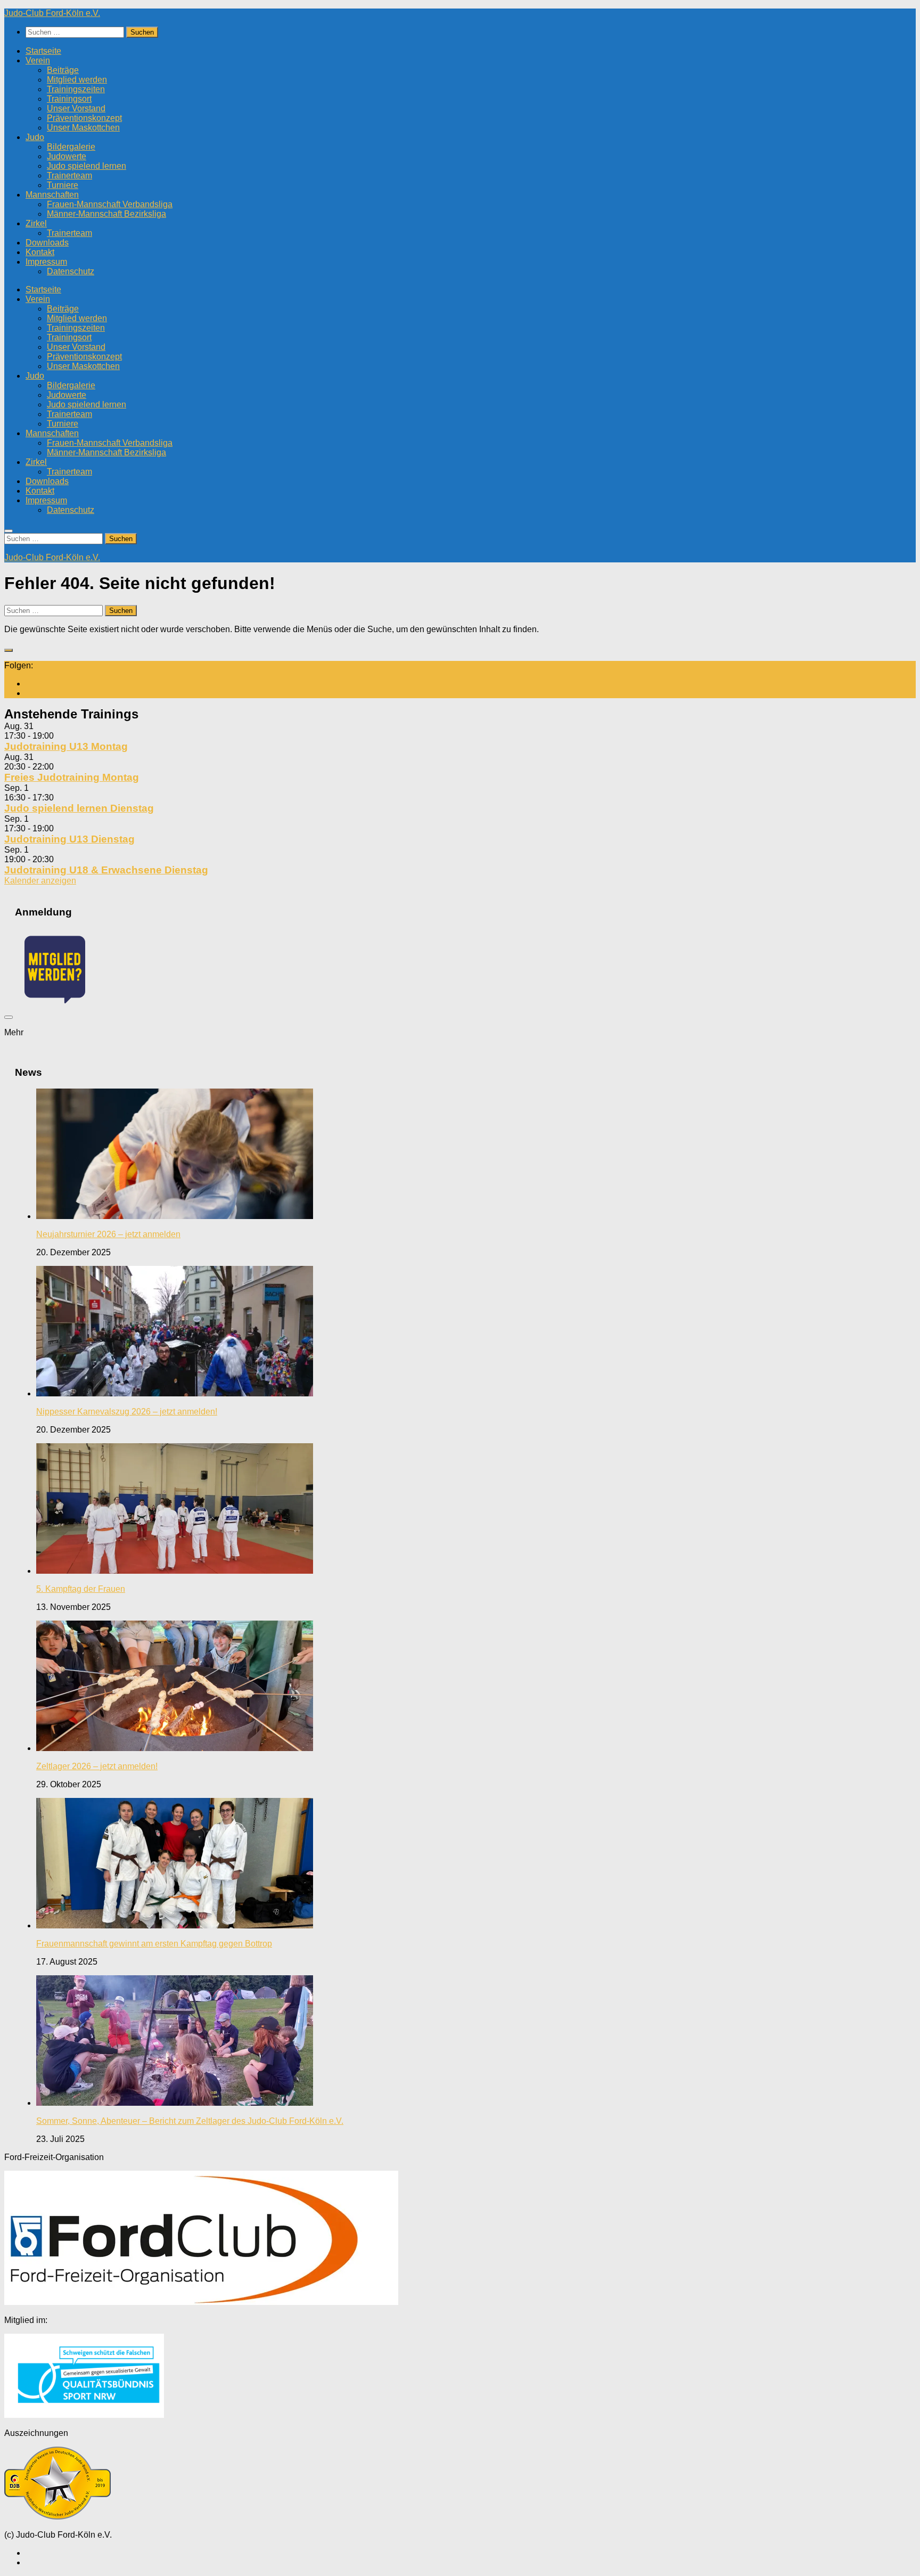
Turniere (63, 185)
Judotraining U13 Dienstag (69, 839)
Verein (38, 60)
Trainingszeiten (76, 89)
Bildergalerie (71, 147)
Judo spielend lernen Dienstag (79, 808)
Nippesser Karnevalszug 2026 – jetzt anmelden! (127, 1412)
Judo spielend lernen (87, 166)
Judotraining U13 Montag (66, 746)
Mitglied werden (77, 80)
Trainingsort (69, 99)
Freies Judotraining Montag (72, 777)
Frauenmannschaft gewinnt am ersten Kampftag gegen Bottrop (154, 1944)
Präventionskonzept (84, 118)
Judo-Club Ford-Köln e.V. (52, 13)
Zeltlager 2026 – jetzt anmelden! (97, 1766)
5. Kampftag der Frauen (81, 1589)
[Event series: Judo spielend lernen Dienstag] (60, 798)
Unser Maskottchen (83, 128)
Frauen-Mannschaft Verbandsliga (110, 204)
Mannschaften (52, 195)
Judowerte (67, 156)
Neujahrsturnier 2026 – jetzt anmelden (108, 1234)
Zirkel (36, 223)
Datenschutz (71, 271)
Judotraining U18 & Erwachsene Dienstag (106, 870)
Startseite (43, 51)
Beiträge (63, 70)
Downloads (47, 243)
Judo (35, 137)
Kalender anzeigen (40, 881)
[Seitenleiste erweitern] (9, 650)
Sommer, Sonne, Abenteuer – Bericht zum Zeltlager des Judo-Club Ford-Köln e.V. (190, 2121)
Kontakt (40, 252)
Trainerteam (69, 175)
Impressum (46, 262)
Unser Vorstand (76, 108)
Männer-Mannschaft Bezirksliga (106, 214)
